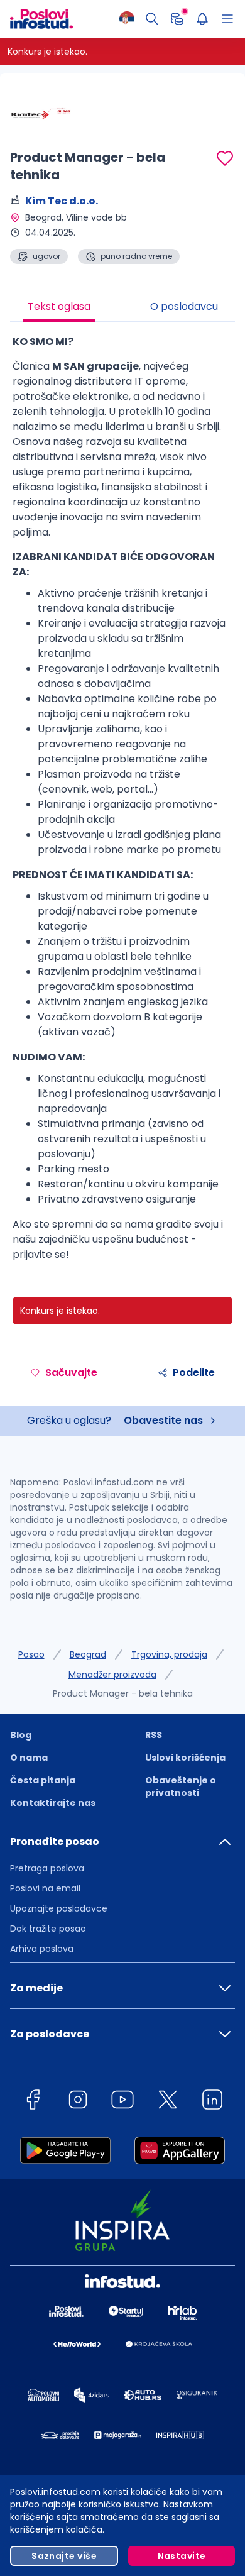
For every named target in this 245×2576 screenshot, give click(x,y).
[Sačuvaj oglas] (225, 158)
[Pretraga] (152, 19)
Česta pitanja (43, 1780)
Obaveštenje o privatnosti (181, 1786)
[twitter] (168, 2102)
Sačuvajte (71, 1373)
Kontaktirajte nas (53, 1803)
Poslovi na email (45, 1888)
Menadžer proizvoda (112, 1675)
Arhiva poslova (42, 1949)
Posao (31, 1654)
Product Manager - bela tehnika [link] (123, 1693)
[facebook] (33, 2102)
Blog (21, 1735)
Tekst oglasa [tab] (59, 306)
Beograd (88, 1654)
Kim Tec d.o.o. (62, 201)
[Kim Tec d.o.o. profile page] (41, 113)
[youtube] (122, 2102)
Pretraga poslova (47, 1868)
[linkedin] (212, 2102)
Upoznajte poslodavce (59, 1908)
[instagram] (78, 2102)
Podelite (194, 1373)
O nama (29, 1758)
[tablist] (122, 308)
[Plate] (177, 19)
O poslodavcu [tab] (184, 306)
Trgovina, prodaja (169, 1654)
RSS (154, 1735)
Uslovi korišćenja (185, 1758)
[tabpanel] (122, 803)
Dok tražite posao (48, 1929)
